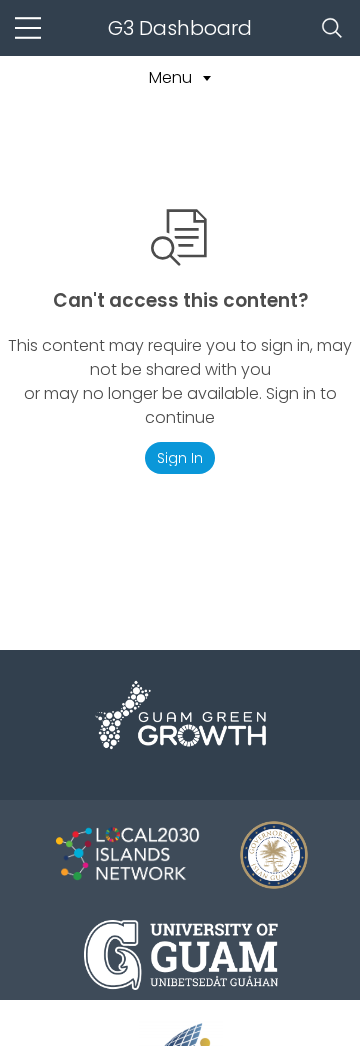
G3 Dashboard (180, 28)
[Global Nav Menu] (28, 28)
